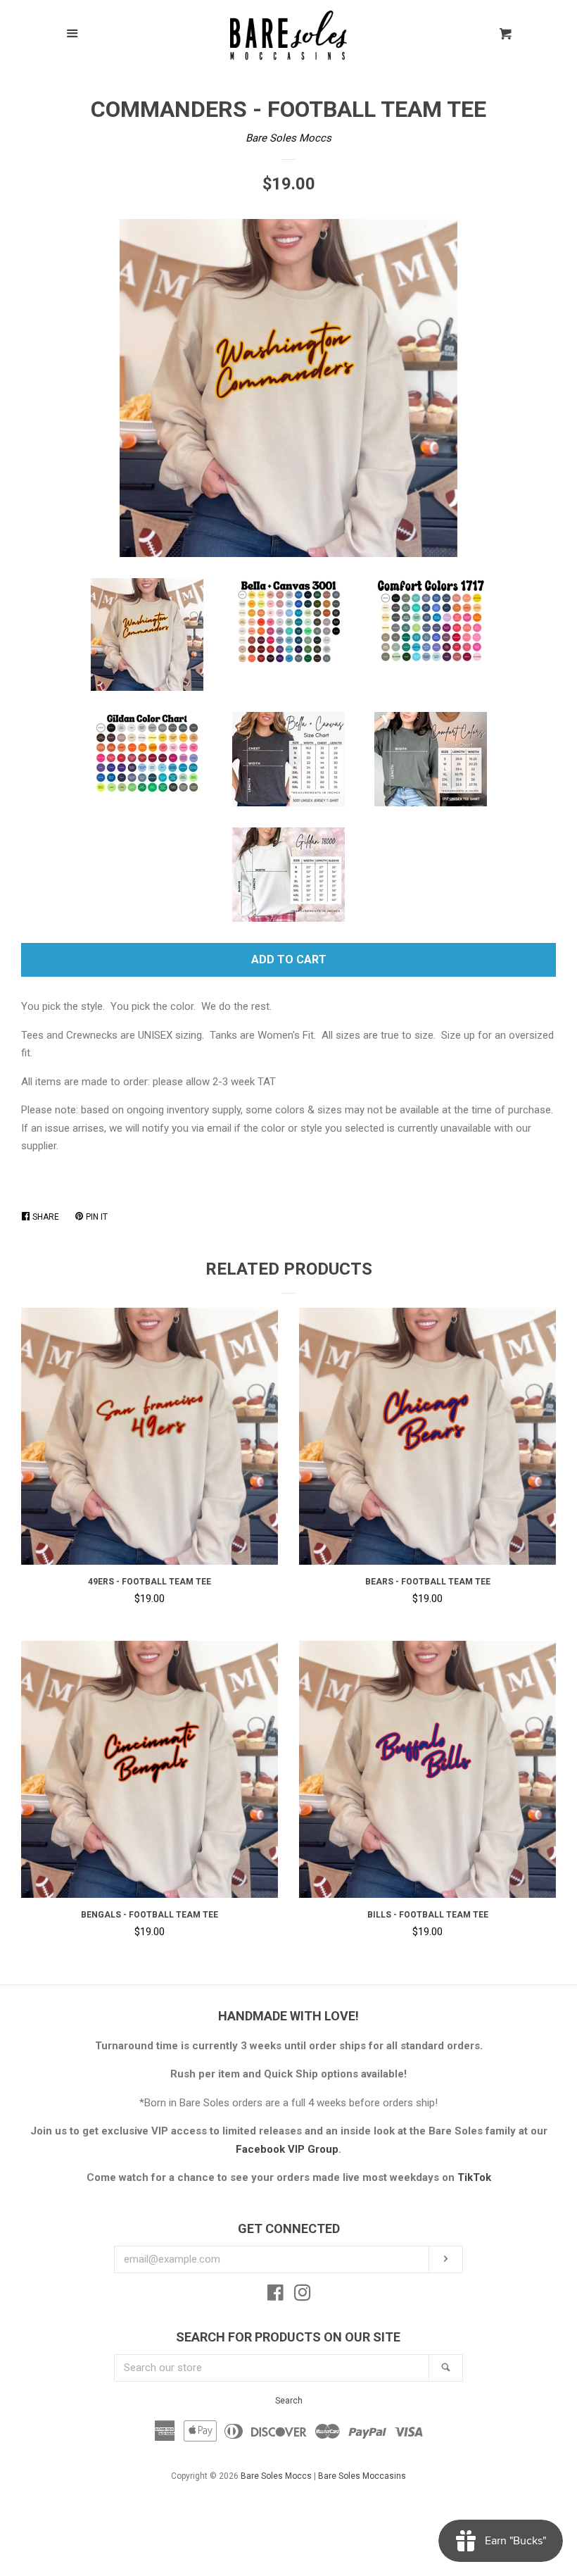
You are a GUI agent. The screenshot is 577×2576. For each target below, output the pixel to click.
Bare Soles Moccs (288, 138)
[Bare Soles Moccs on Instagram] (303, 2296)
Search (289, 2401)
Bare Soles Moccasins (362, 2476)
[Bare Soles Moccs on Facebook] (275, 2296)
